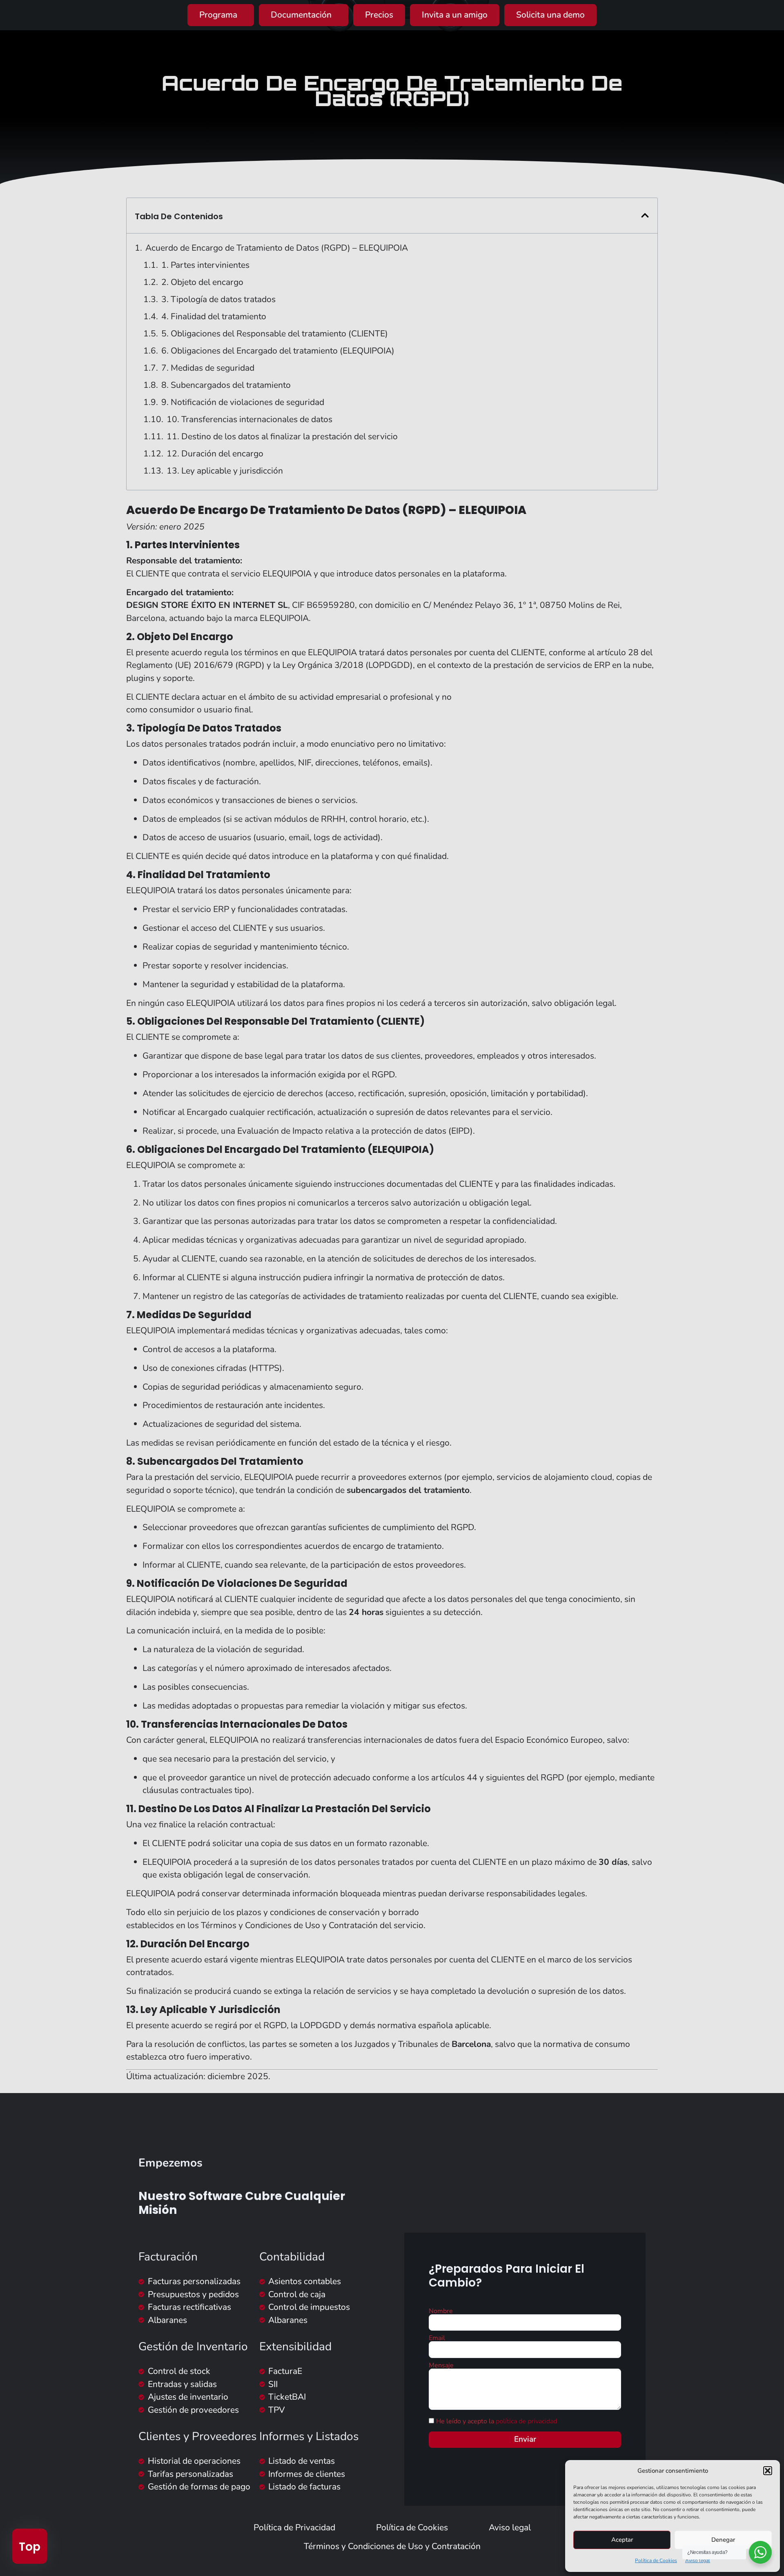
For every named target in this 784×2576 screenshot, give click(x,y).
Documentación (301, 15)
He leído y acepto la (497, 2421)
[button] (768, 2471)
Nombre (441, 2311)
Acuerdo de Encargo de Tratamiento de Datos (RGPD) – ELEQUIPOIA (277, 248)
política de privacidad (526, 2421)
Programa (218, 15)
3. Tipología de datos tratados (218, 299)
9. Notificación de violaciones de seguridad (243, 402)
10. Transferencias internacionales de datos (249, 419)
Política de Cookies (656, 2560)
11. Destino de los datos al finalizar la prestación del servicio (282, 436)
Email (437, 2338)
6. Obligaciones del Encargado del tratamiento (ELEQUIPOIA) (278, 351)
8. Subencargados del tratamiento (226, 385)
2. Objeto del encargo (202, 282)
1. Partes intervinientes (205, 265)
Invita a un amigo (455, 15)
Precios (379, 15)
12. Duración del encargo (215, 454)
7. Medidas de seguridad (208, 368)
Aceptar (622, 2540)
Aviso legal (698, 2560)
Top (30, 2547)
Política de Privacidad (294, 2527)
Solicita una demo (550, 15)
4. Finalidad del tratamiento (214, 316)
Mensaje (441, 2365)
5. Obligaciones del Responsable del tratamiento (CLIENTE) (275, 334)
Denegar (723, 2540)
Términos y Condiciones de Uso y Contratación (392, 2546)
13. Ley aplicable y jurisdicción (225, 471)
